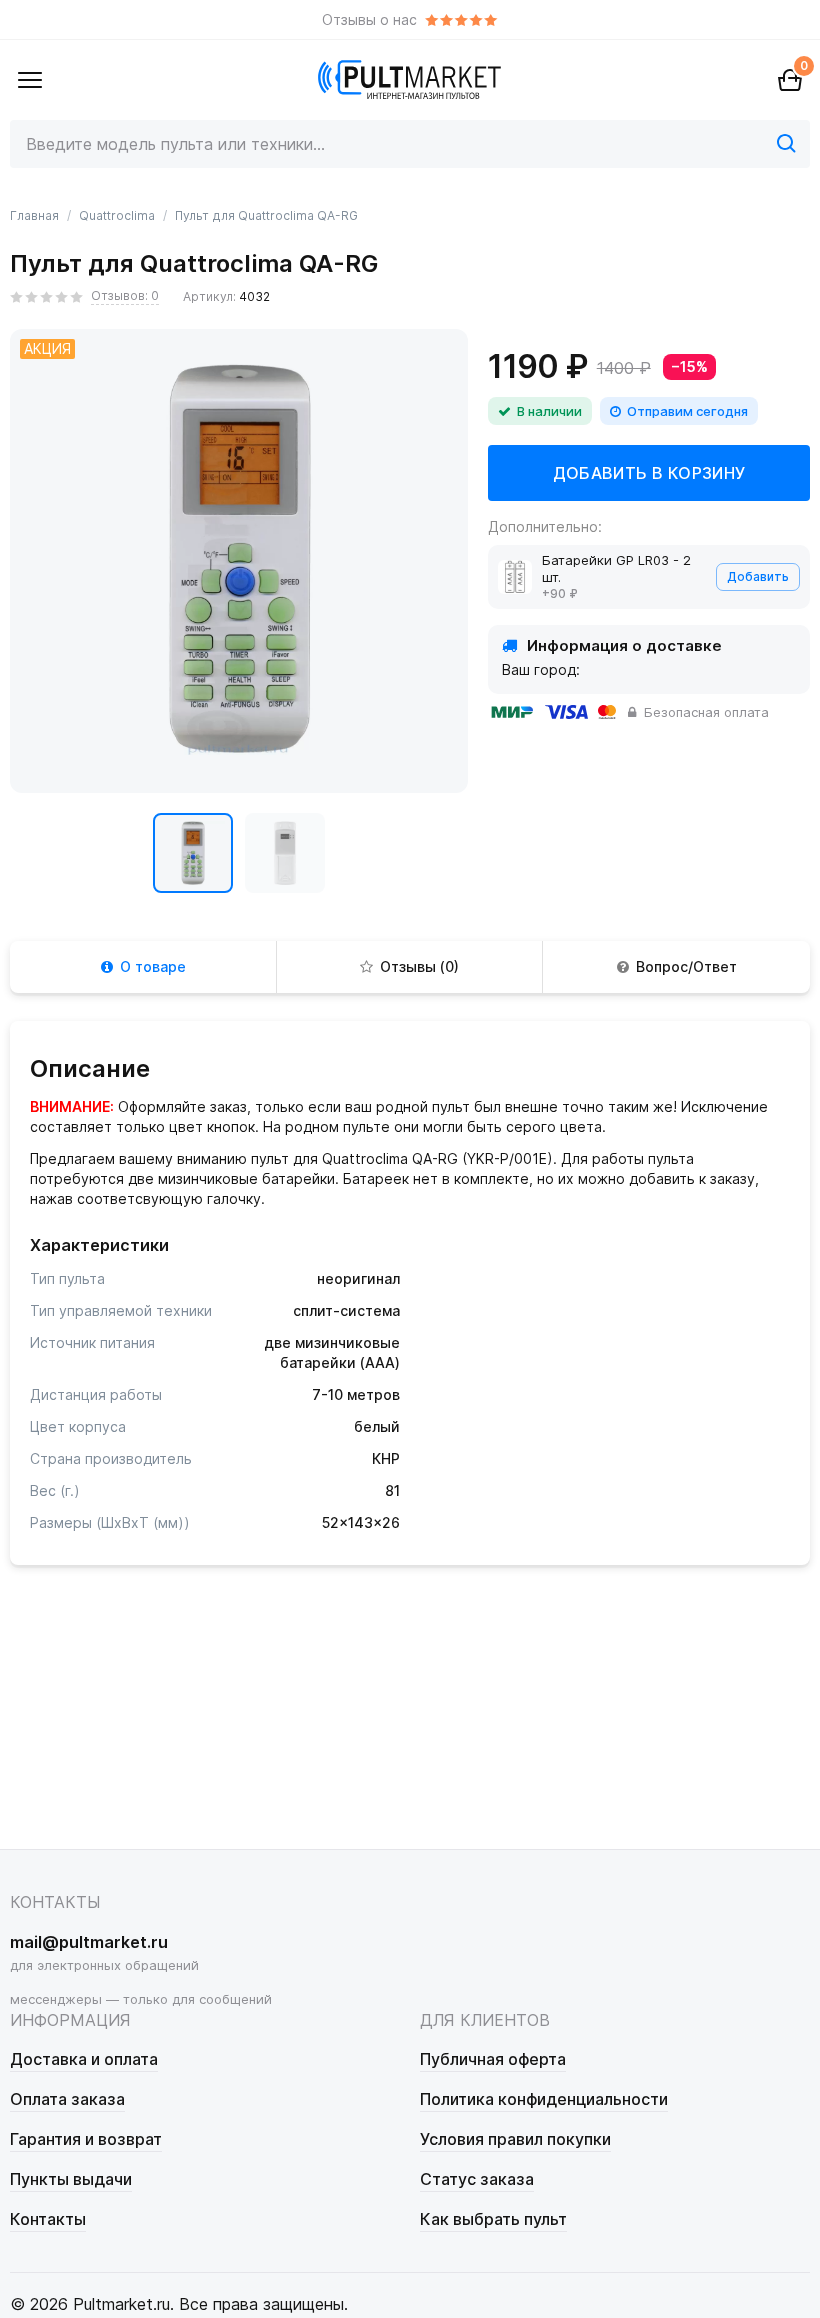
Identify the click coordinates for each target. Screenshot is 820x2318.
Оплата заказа (67, 2099)
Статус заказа (477, 2179)
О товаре (153, 966)
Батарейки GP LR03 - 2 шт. (616, 568)
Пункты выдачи (71, 2179)
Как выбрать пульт (493, 2219)
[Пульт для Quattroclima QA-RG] (193, 853)
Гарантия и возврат (86, 2139)
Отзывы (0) (419, 966)
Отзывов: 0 (125, 295)
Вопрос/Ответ (686, 966)
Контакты (48, 2219)
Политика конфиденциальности (544, 2099)
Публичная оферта (493, 2059)
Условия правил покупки (515, 2139)
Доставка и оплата (84, 2059)
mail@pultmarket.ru (89, 1942)
